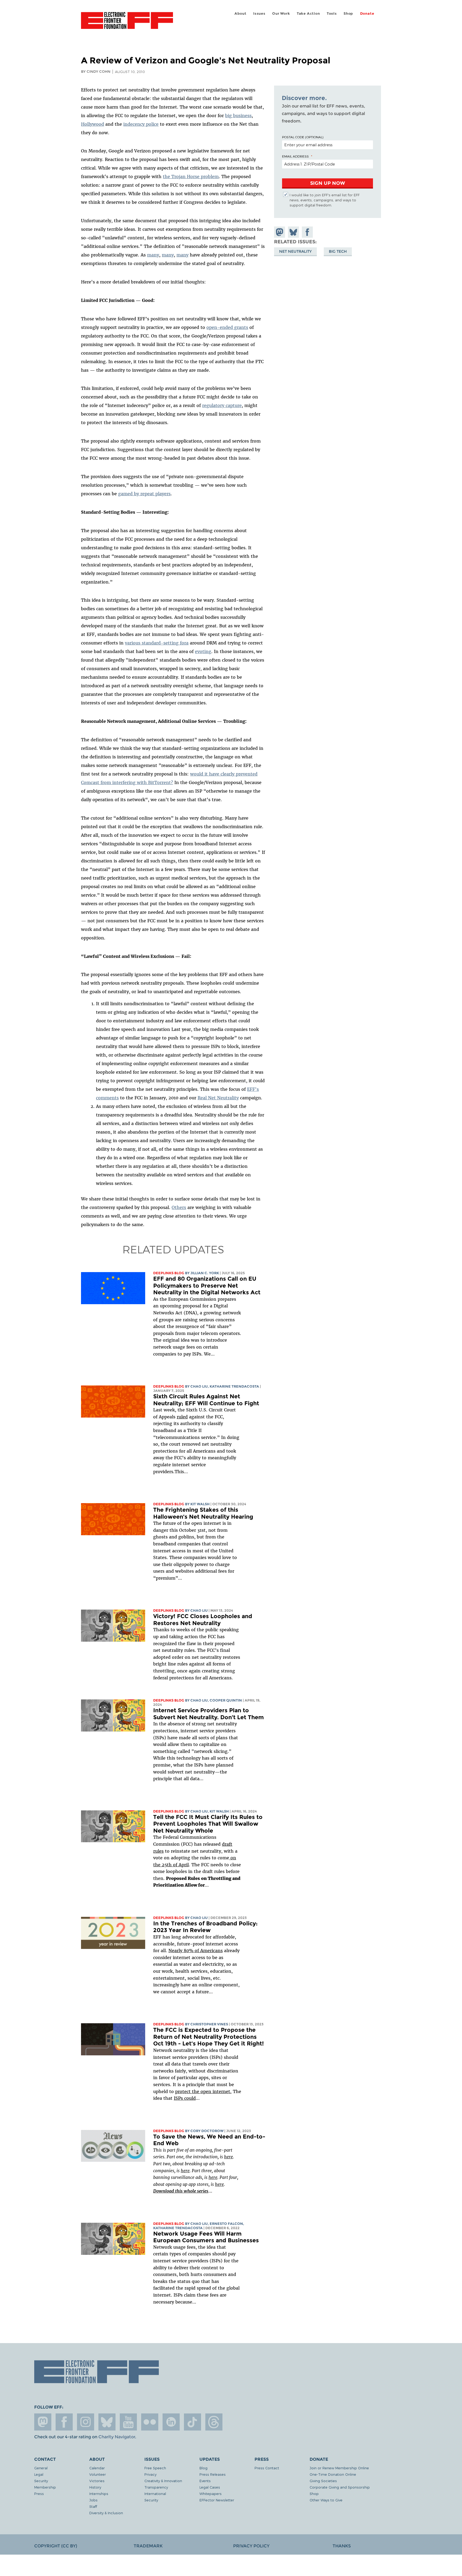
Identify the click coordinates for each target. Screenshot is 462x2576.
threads (214, 2422)
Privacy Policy (251, 2546)
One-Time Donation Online (333, 2474)
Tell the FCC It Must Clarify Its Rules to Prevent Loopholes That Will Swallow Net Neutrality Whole (208, 1824)
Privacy (150, 2474)
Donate (367, 14)
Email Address (295, 156)
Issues (259, 14)
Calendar (97, 2468)
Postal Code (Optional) (303, 137)
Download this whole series (181, 2191)
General (41, 2468)
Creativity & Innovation (163, 2481)
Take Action (308, 14)
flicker (150, 2422)
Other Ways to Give (326, 2500)
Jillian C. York (205, 1273)
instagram (86, 2422)
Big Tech (338, 251)
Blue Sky (107, 2422)
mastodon (43, 2422)
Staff (93, 2506)
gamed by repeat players (144, 494)
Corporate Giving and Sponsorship (340, 2487)
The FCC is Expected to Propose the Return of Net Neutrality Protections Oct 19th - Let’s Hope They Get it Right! (209, 2037)
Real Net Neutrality (218, 1098)
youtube (128, 2422)
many (153, 255)
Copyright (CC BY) (56, 2546)
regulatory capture (222, 405)
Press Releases (213, 2474)
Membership (45, 2487)
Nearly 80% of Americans (196, 1951)
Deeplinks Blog (169, 1273)
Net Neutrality (295, 251)
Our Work (281, 14)
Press (39, 2494)
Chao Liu (199, 1386)
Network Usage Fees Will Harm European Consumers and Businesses (206, 2237)
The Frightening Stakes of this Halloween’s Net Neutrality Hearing (203, 1513)
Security (41, 2481)
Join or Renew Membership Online (339, 2468)
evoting (203, 651)
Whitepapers (211, 2494)
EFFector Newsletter (217, 2500)
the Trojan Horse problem (191, 176)
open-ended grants (227, 327)
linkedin (171, 2422)
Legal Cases (210, 2487)
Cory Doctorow (207, 2131)
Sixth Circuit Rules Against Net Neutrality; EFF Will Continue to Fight (206, 1400)
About (240, 14)
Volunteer (98, 2474)
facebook (64, 2422)
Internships (99, 2494)
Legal (39, 2474)
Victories (97, 2481)
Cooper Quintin (226, 1700)
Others (179, 1207)
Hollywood (93, 124)
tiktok (192, 2422)
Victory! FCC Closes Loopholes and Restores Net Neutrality (203, 1620)
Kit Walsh (200, 1504)
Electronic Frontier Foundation (127, 24)
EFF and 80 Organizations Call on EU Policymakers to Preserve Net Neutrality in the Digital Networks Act (207, 1285)
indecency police (141, 124)
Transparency (156, 2487)
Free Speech (155, 2468)
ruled (182, 1417)
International (155, 2494)
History (95, 2487)
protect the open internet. (203, 2091)
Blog (203, 2468)
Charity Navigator (117, 2437)
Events (205, 2481)
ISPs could (185, 2098)
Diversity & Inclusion (106, 2513)
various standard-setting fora (157, 643)
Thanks (342, 2546)
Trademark (148, 2546)
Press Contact (267, 2468)
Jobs (93, 2500)
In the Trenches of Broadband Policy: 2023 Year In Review (205, 1927)
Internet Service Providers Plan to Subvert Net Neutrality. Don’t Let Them (209, 1714)
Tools (332, 14)
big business (238, 116)
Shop (348, 14)
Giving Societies (323, 2481)
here (228, 2157)
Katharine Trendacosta (234, 1386)
